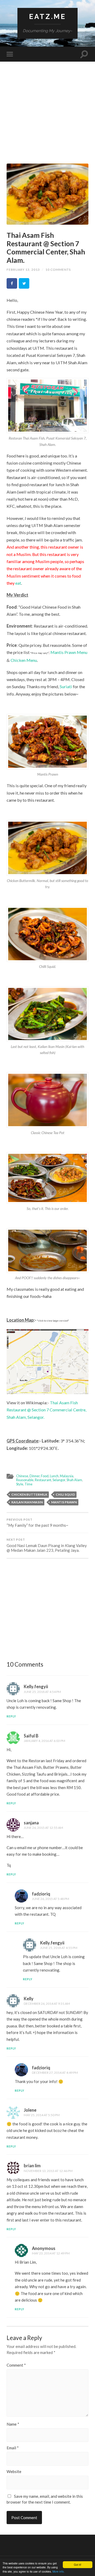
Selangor (59, 1480)
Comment (16, 2365)
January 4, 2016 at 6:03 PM (44, 1741)
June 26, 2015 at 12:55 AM (43, 1828)
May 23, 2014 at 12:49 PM (51, 2253)
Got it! (78, 2565)
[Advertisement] (47, 116)
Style (20, 1484)
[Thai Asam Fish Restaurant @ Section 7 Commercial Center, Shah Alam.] (47, 194)
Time (28, 1484)
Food (45, 1476)
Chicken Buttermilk (29, 1494)
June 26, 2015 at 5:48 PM (51, 1899)
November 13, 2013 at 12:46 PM (48, 2171)
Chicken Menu (24, 660)
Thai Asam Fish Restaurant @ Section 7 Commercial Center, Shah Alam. (46, 248)
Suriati (66, 686)
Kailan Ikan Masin (27, 1502)
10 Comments (58, 270)
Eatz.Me (47, 16)
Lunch (54, 1476)
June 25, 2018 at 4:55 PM (59, 1948)
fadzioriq (41, 1894)
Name (13, 2424)
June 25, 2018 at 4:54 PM (42, 1692)
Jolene (30, 2110)
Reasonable (25, 1480)
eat (18, 583)
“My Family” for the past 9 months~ (37, 1523)
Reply (11, 1716)
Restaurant (43, 1480)
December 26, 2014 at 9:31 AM (47, 2004)
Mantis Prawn (64, 1502)
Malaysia (67, 1476)
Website (14, 2472)
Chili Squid (65, 1494)
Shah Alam (74, 1480)
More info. (59, 2571)
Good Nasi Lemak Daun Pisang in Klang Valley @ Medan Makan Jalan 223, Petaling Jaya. (47, 1545)
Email (13, 2448)
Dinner (35, 1476)
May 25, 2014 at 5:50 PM (42, 2115)
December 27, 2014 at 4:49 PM (55, 2073)
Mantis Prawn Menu (69, 652)
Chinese (22, 1476)
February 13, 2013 (23, 270)
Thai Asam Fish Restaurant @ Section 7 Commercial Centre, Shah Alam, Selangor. (46, 1410)
